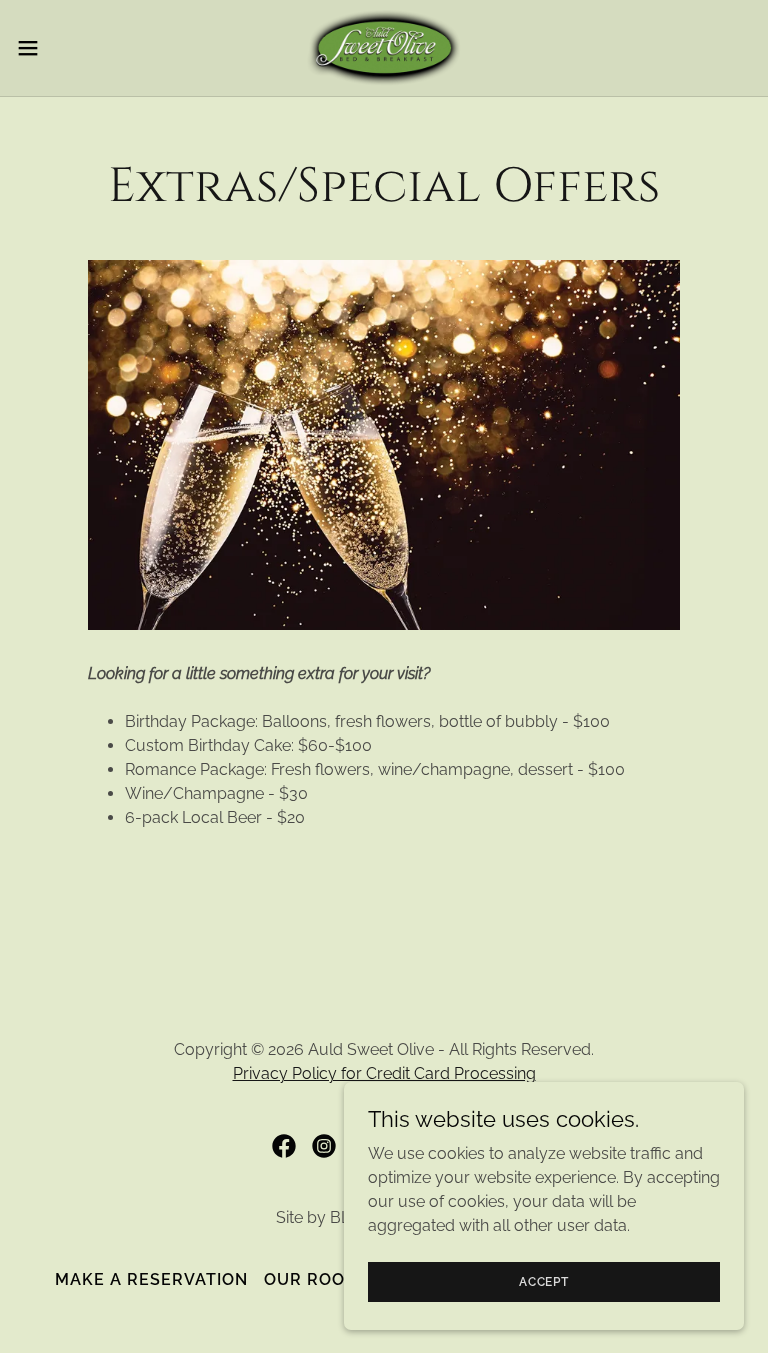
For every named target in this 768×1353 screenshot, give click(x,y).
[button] (64, 48)
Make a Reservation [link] (151, 1279)
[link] (384, 48)
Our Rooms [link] (317, 1279)
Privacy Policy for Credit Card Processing (384, 1073)
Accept (544, 1281)
